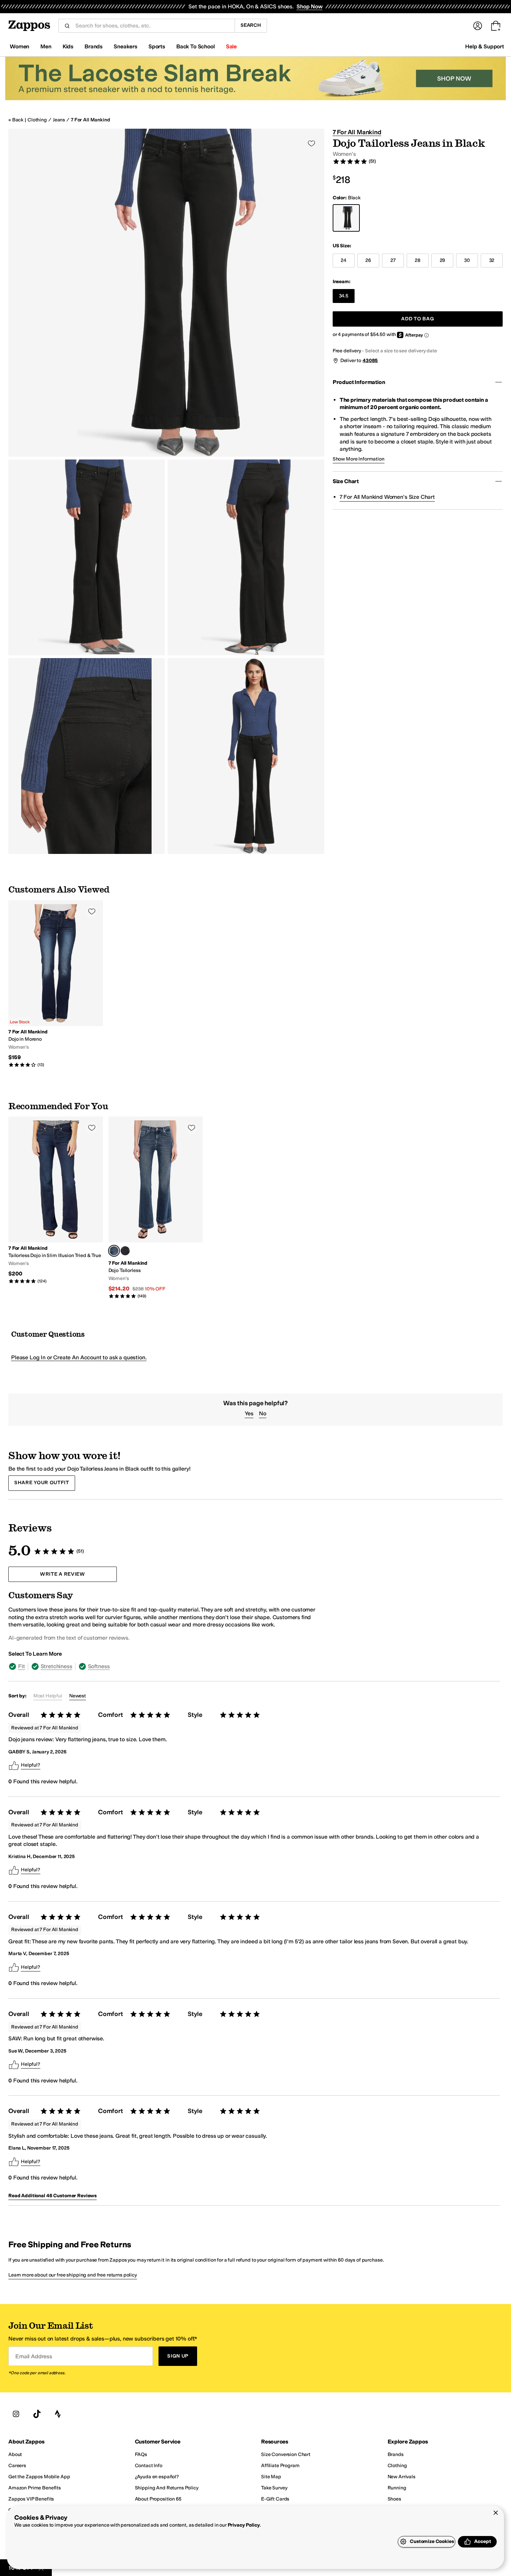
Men (46, 46)
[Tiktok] (37, 2414)
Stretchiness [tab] (56, 1666)
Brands (94, 46)
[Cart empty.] (496, 26)
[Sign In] (478, 26)
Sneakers (125, 46)
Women (19, 46)
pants (106, 1941)
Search (251, 25)
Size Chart (346, 481)
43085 (370, 361)
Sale (231, 46)
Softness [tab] (99, 1666)
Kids (68, 46)
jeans (59, 120)
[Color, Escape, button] (125, 1251)
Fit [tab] (22, 1666)
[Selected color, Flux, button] (114, 1251)
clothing (37, 120)
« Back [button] (16, 120)
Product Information (359, 382)
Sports (157, 46)
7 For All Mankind (91, 120)
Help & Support (485, 46)
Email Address (34, 2356)
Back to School (196, 46)
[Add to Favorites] (92, 911)
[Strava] (58, 2414)
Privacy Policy (244, 2525)
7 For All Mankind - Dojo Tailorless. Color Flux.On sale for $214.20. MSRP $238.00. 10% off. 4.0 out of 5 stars (156, 1208)
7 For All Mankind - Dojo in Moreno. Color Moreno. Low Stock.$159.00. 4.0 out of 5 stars (56, 984)
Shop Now (310, 6)
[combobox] (152, 26)
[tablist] (164, 1666)
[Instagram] (16, 2414)
